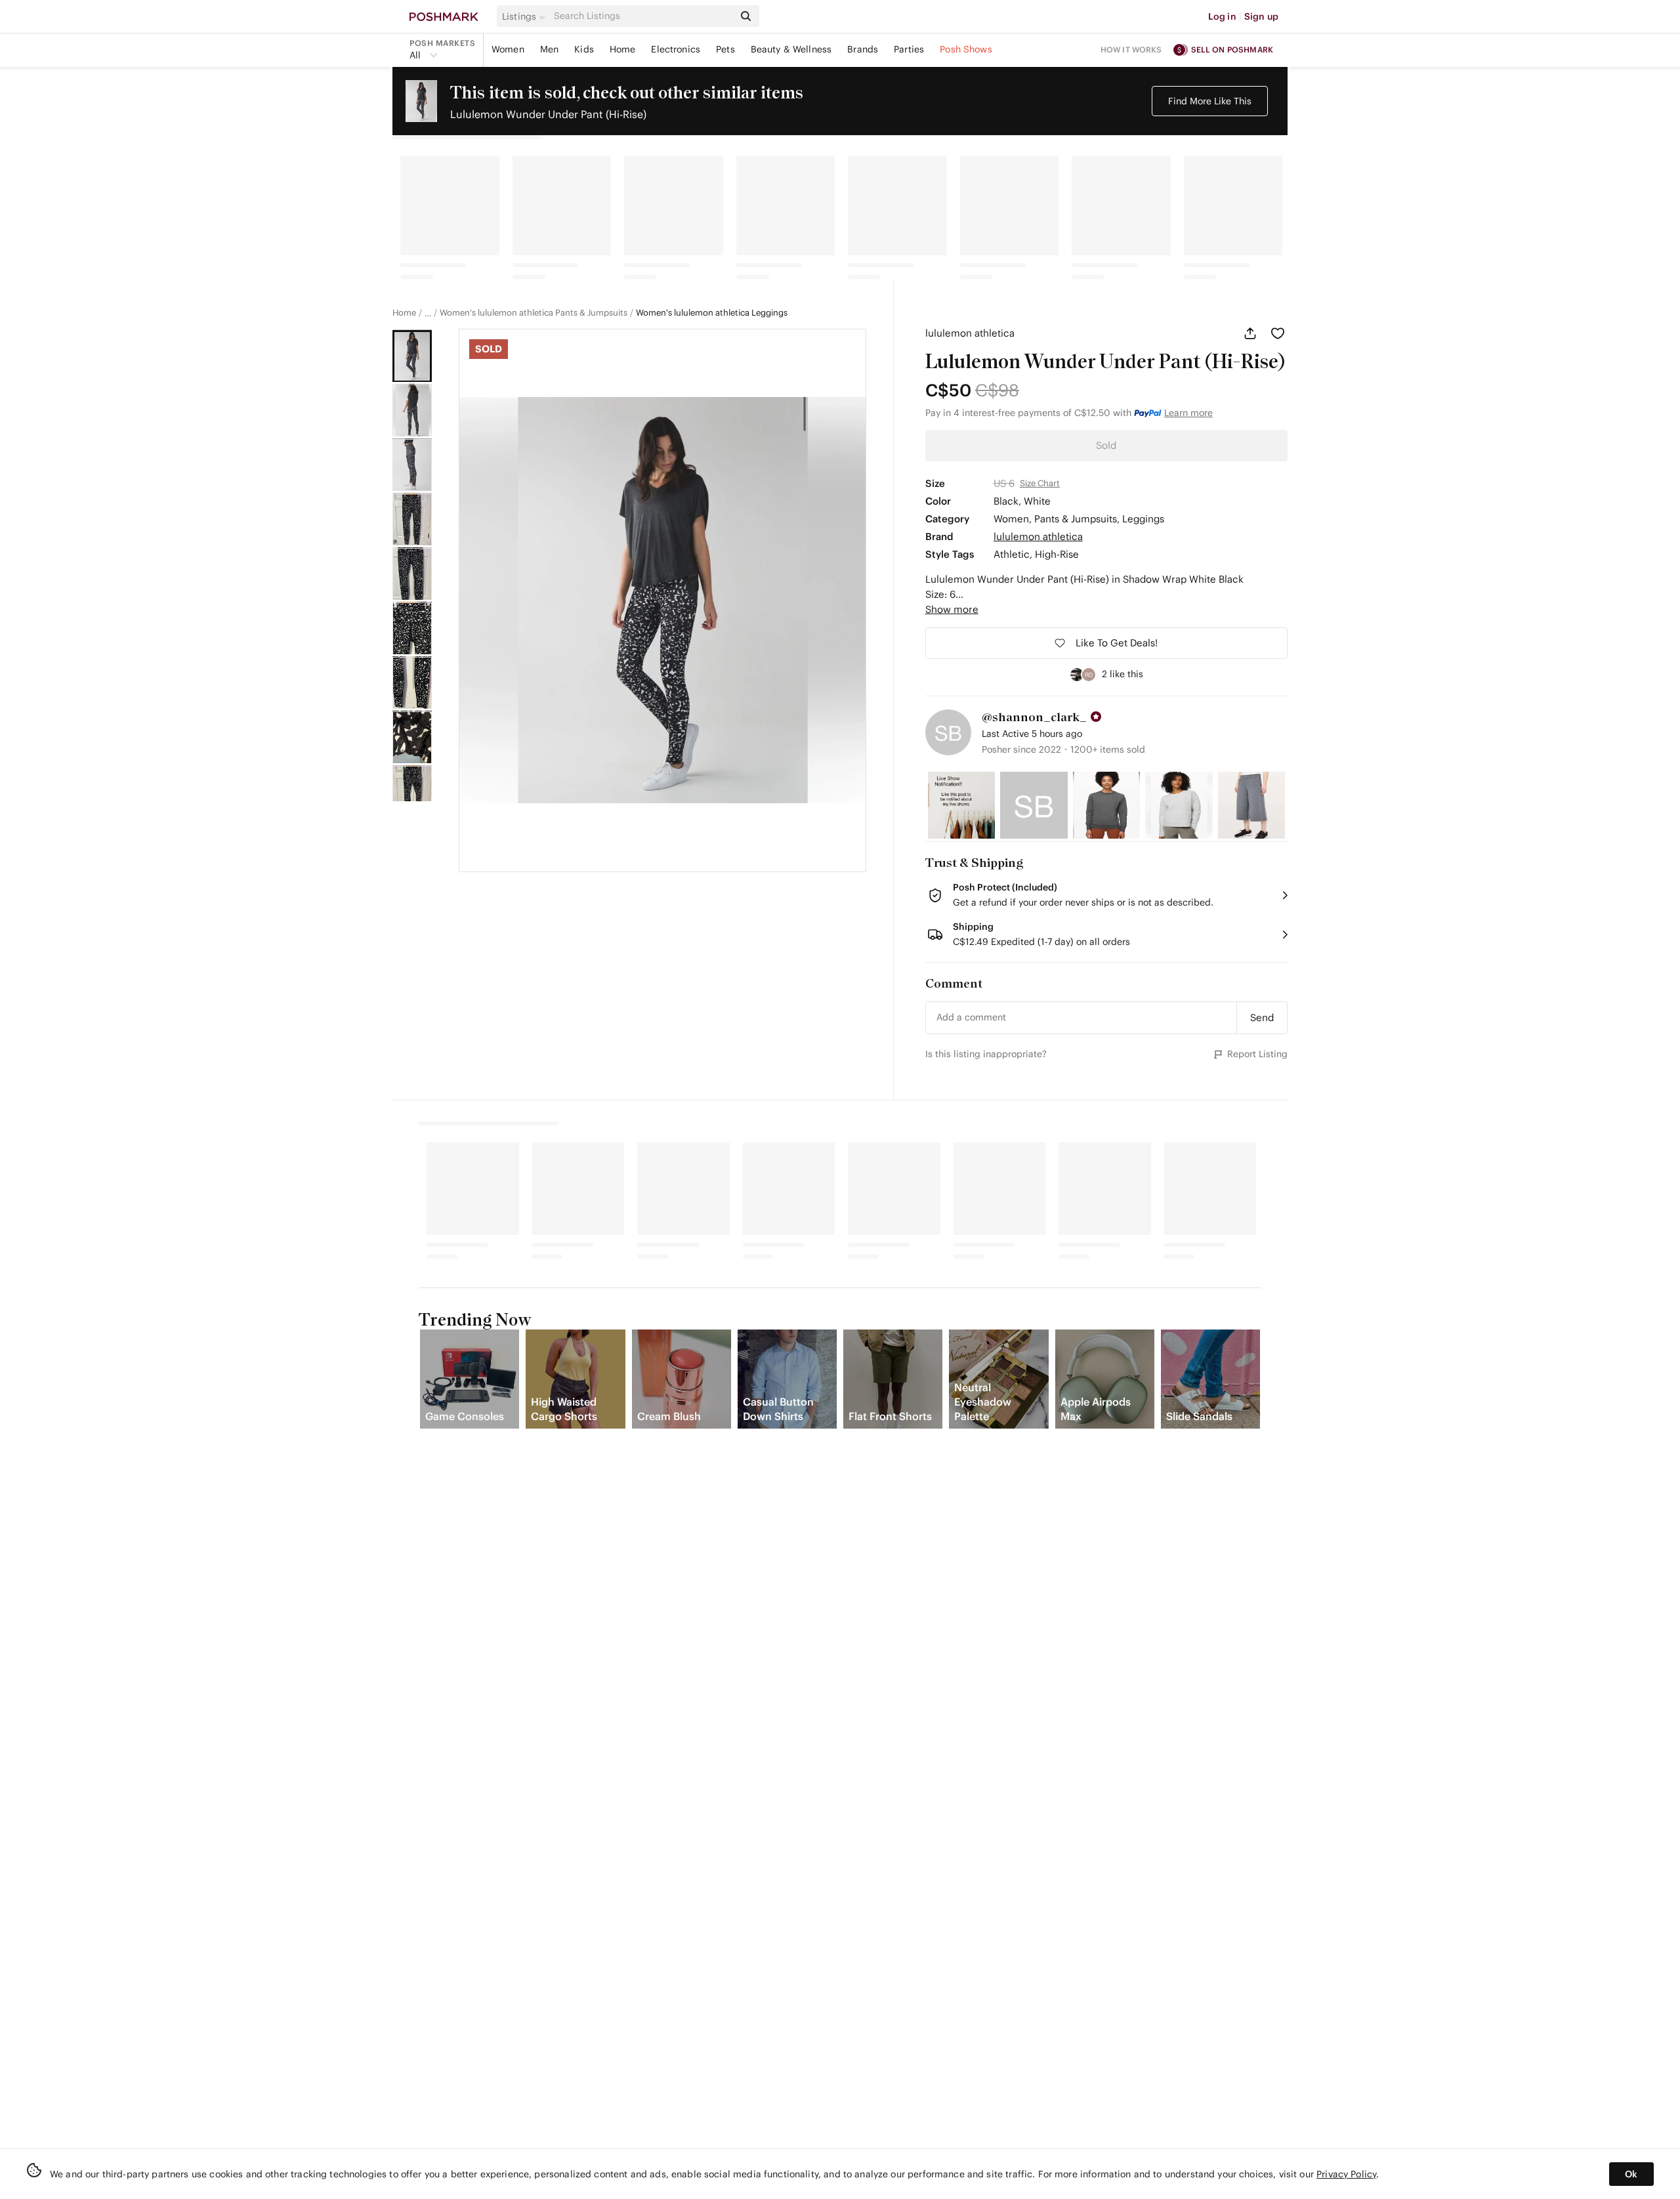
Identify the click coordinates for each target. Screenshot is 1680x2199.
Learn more (1188, 413)
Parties (909, 49)
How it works (1131, 50)
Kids (584, 49)
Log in (1222, 16)
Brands (863, 49)
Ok (1631, 2174)
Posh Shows (966, 49)
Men (549, 49)
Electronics (676, 49)
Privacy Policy (1346, 2174)
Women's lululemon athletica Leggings (712, 313)
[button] (526, 16)
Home (623, 49)
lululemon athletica (970, 333)
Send (1262, 1017)
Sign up (1261, 16)
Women (508, 49)
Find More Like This (1210, 101)
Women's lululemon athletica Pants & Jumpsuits (534, 313)
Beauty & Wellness (791, 49)
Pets (725, 49)
